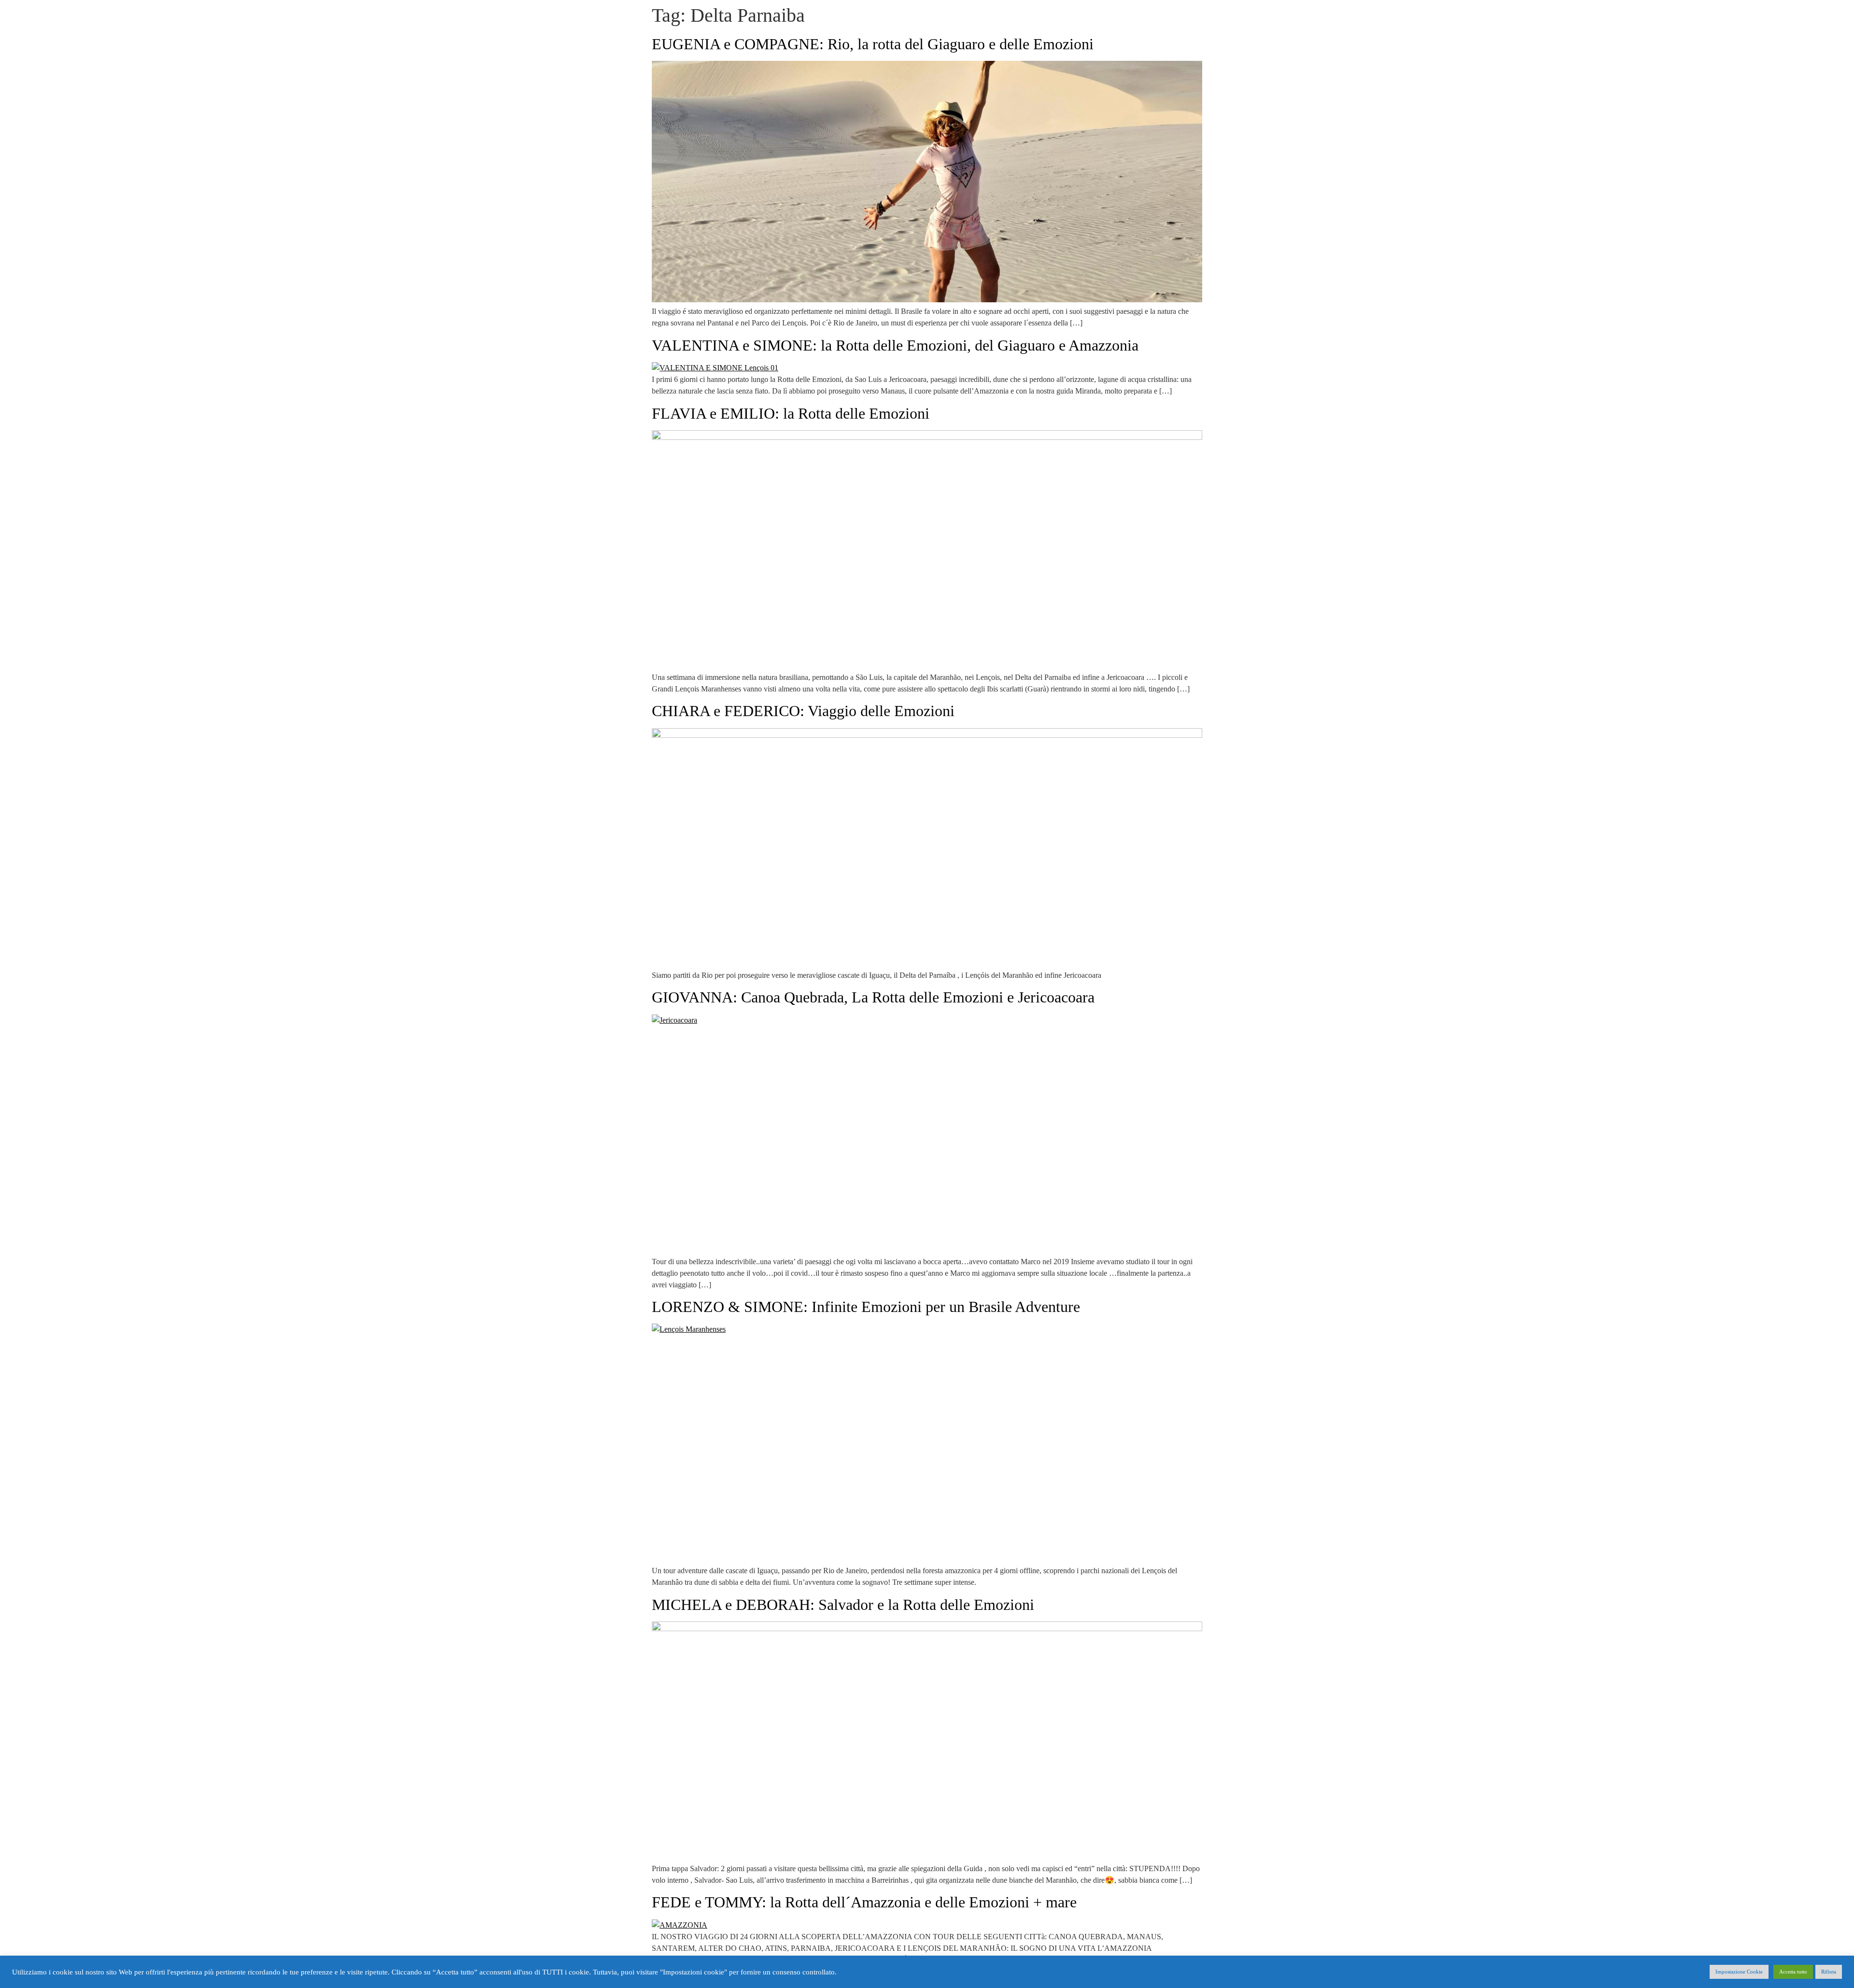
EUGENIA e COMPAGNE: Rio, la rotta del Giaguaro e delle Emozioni (873, 44)
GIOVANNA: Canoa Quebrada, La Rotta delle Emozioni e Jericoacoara (873, 997)
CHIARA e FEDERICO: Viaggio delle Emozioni (803, 711)
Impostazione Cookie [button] (1739, 1972)
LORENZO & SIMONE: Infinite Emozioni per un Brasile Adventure (866, 1307)
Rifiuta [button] (1829, 1972)
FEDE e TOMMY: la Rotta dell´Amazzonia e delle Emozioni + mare (864, 1902)
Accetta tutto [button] (1793, 1972)
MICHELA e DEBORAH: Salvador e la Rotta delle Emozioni (843, 1605)
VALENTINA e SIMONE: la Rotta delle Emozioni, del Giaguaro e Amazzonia (895, 345)
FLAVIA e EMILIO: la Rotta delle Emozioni (791, 413)
